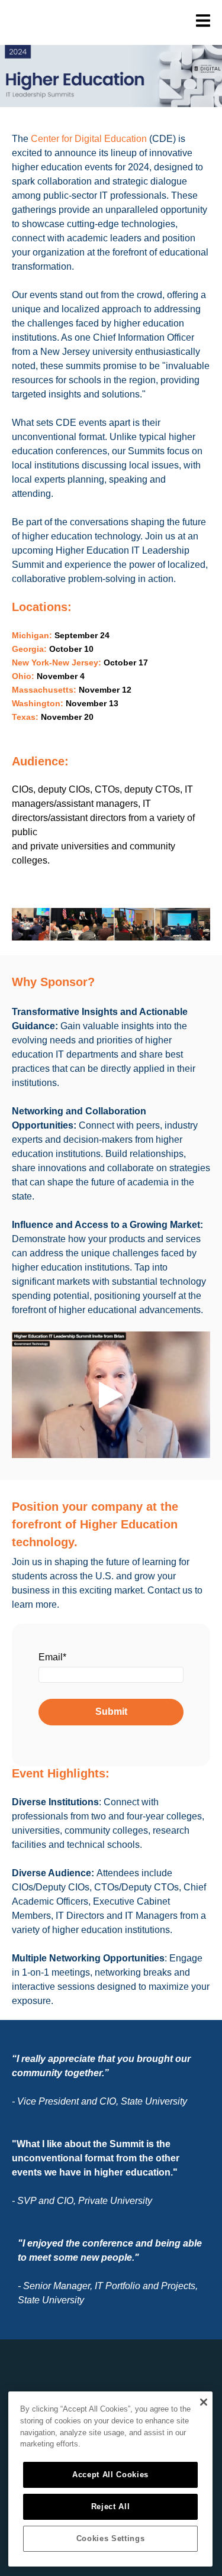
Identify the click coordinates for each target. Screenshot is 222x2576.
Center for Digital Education (89, 139)
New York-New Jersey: (57, 662)
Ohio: (23, 676)
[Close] (203, 2402)
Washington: (38, 703)
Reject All (111, 2506)
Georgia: (29, 649)
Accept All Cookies (110, 2475)
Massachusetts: (45, 690)
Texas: (26, 717)
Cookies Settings (111, 2538)
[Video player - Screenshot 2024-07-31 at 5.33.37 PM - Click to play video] (111, 1394)
